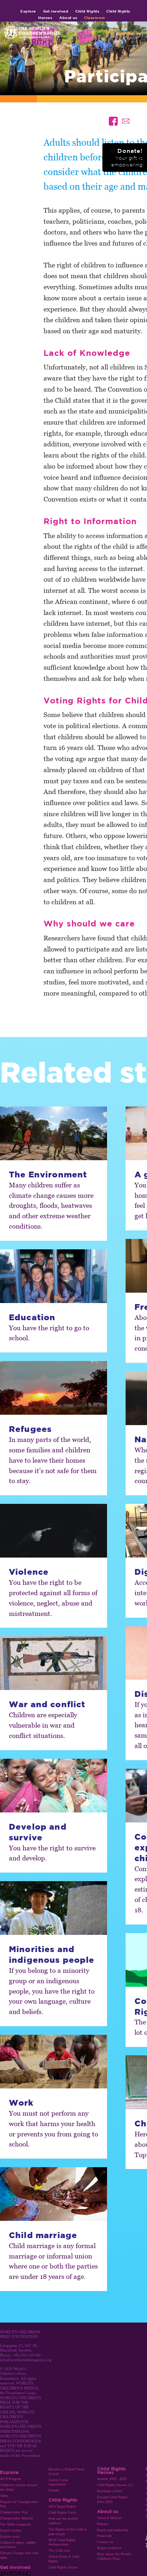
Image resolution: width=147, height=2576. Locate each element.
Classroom (95, 18)
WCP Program (11, 2479)
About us (68, 18)
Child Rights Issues (63, 2567)
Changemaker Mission (17, 2518)
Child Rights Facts (62, 2513)
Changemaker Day (14, 2512)
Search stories (11, 2531)
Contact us (105, 2542)
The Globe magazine (15, 2524)
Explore (28, 11)
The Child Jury (59, 2551)
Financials (105, 2536)
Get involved (56, 11)
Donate (54, 2490)
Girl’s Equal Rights (62, 2507)
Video (4, 2496)
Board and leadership (113, 2530)
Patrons (103, 2524)
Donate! (127, 158)
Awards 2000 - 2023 (112, 2479)
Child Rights (87, 11)
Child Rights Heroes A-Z (115, 2485)
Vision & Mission (109, 2518)
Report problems (109, 2548)
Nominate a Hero (110, 2491)
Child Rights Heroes (111, 2470)
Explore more (10, 2537)
